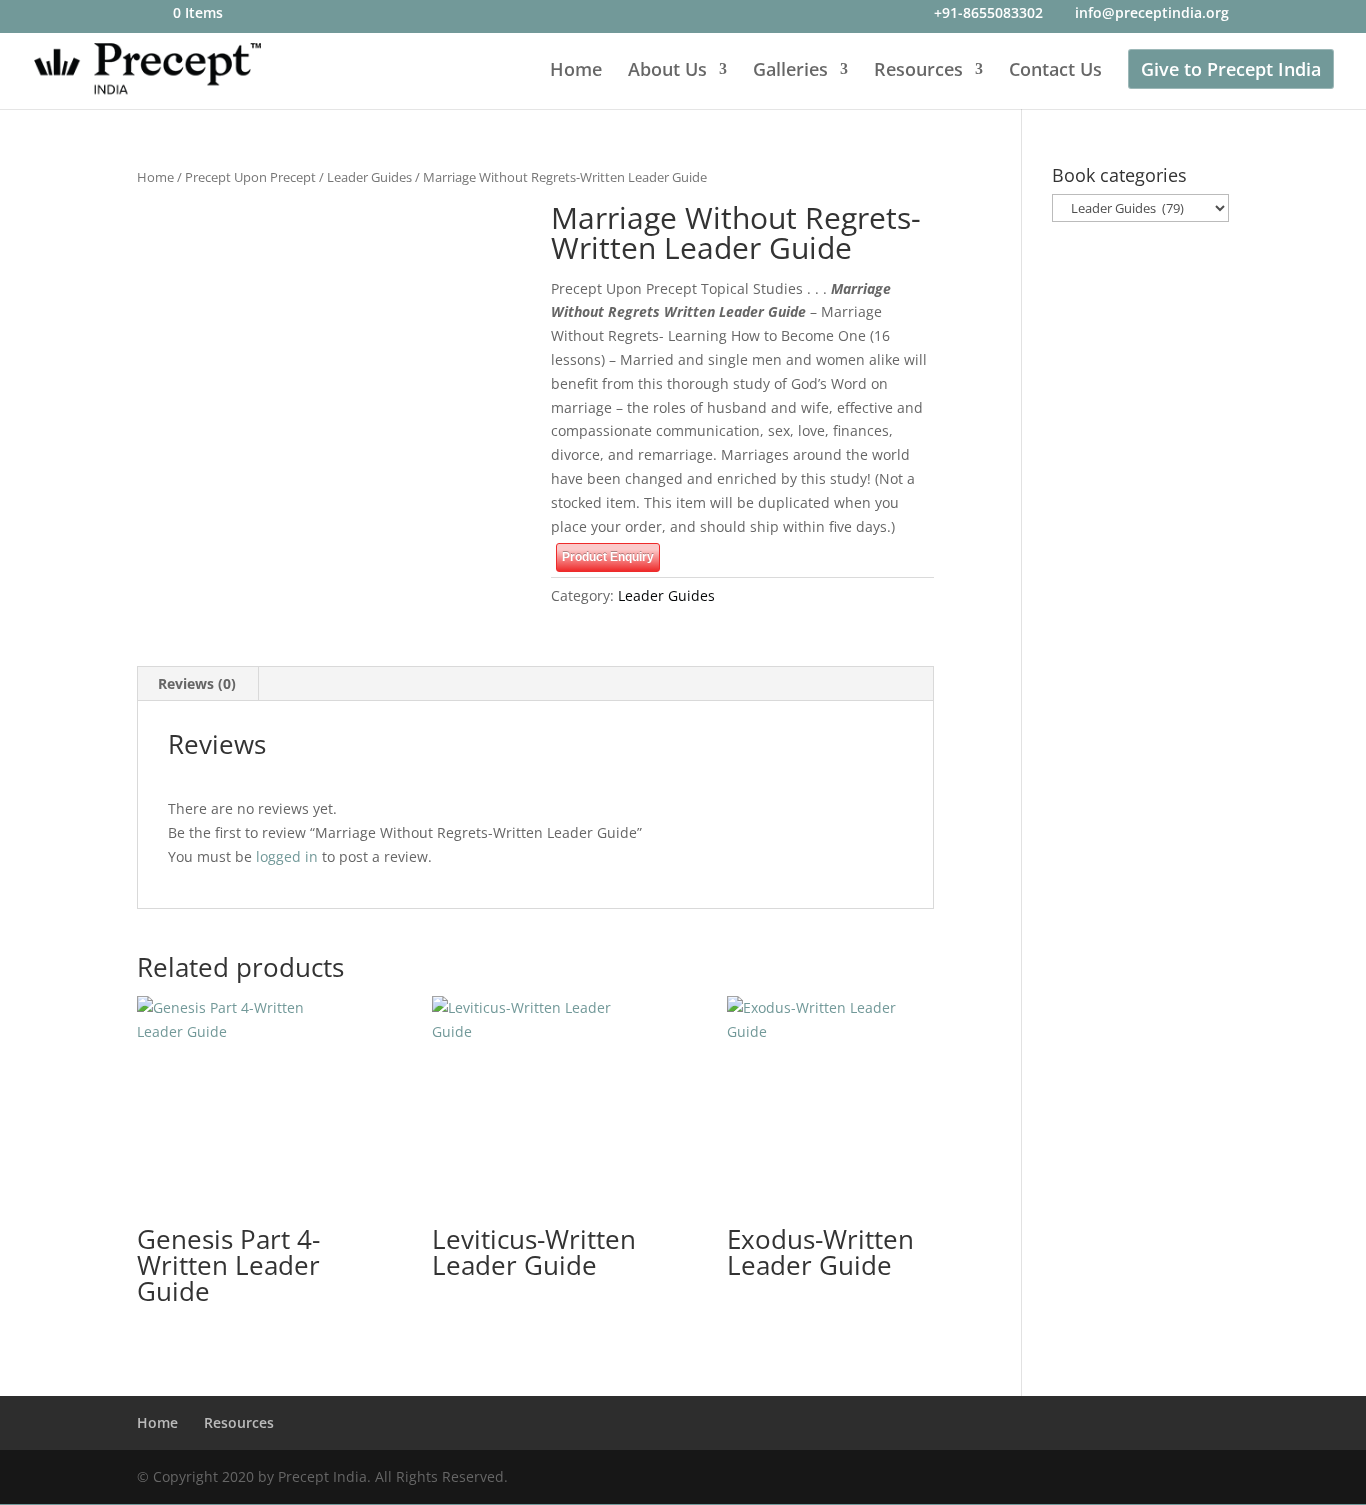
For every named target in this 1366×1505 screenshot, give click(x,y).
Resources (918, 71)
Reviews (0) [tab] (197, 683)
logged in (287, 856)
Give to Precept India (1231, 69)
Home (576, 71)
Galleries (790, 71)
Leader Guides (369, 177)
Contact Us (1055, 71)
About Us (667, 71)
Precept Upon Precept (250, 177)
